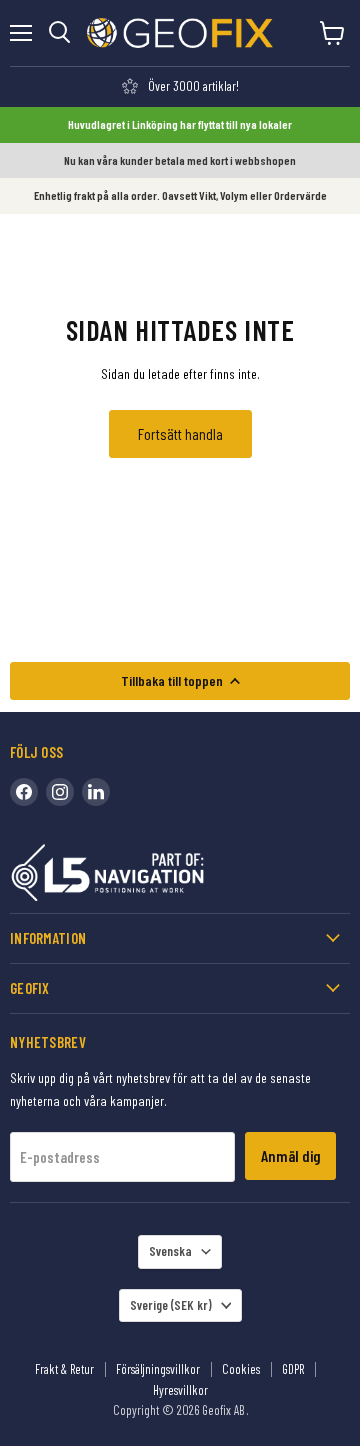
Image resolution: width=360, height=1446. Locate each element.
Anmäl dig (290, 1155)
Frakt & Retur (64, 1369)
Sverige (171, 1305)
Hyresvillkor (180, 1390)
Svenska (170, 1251)
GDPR (293, 1369)
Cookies (241, 1369)
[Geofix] (150, 876)
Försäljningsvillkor (158, 1369)
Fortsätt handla (180, 433)
